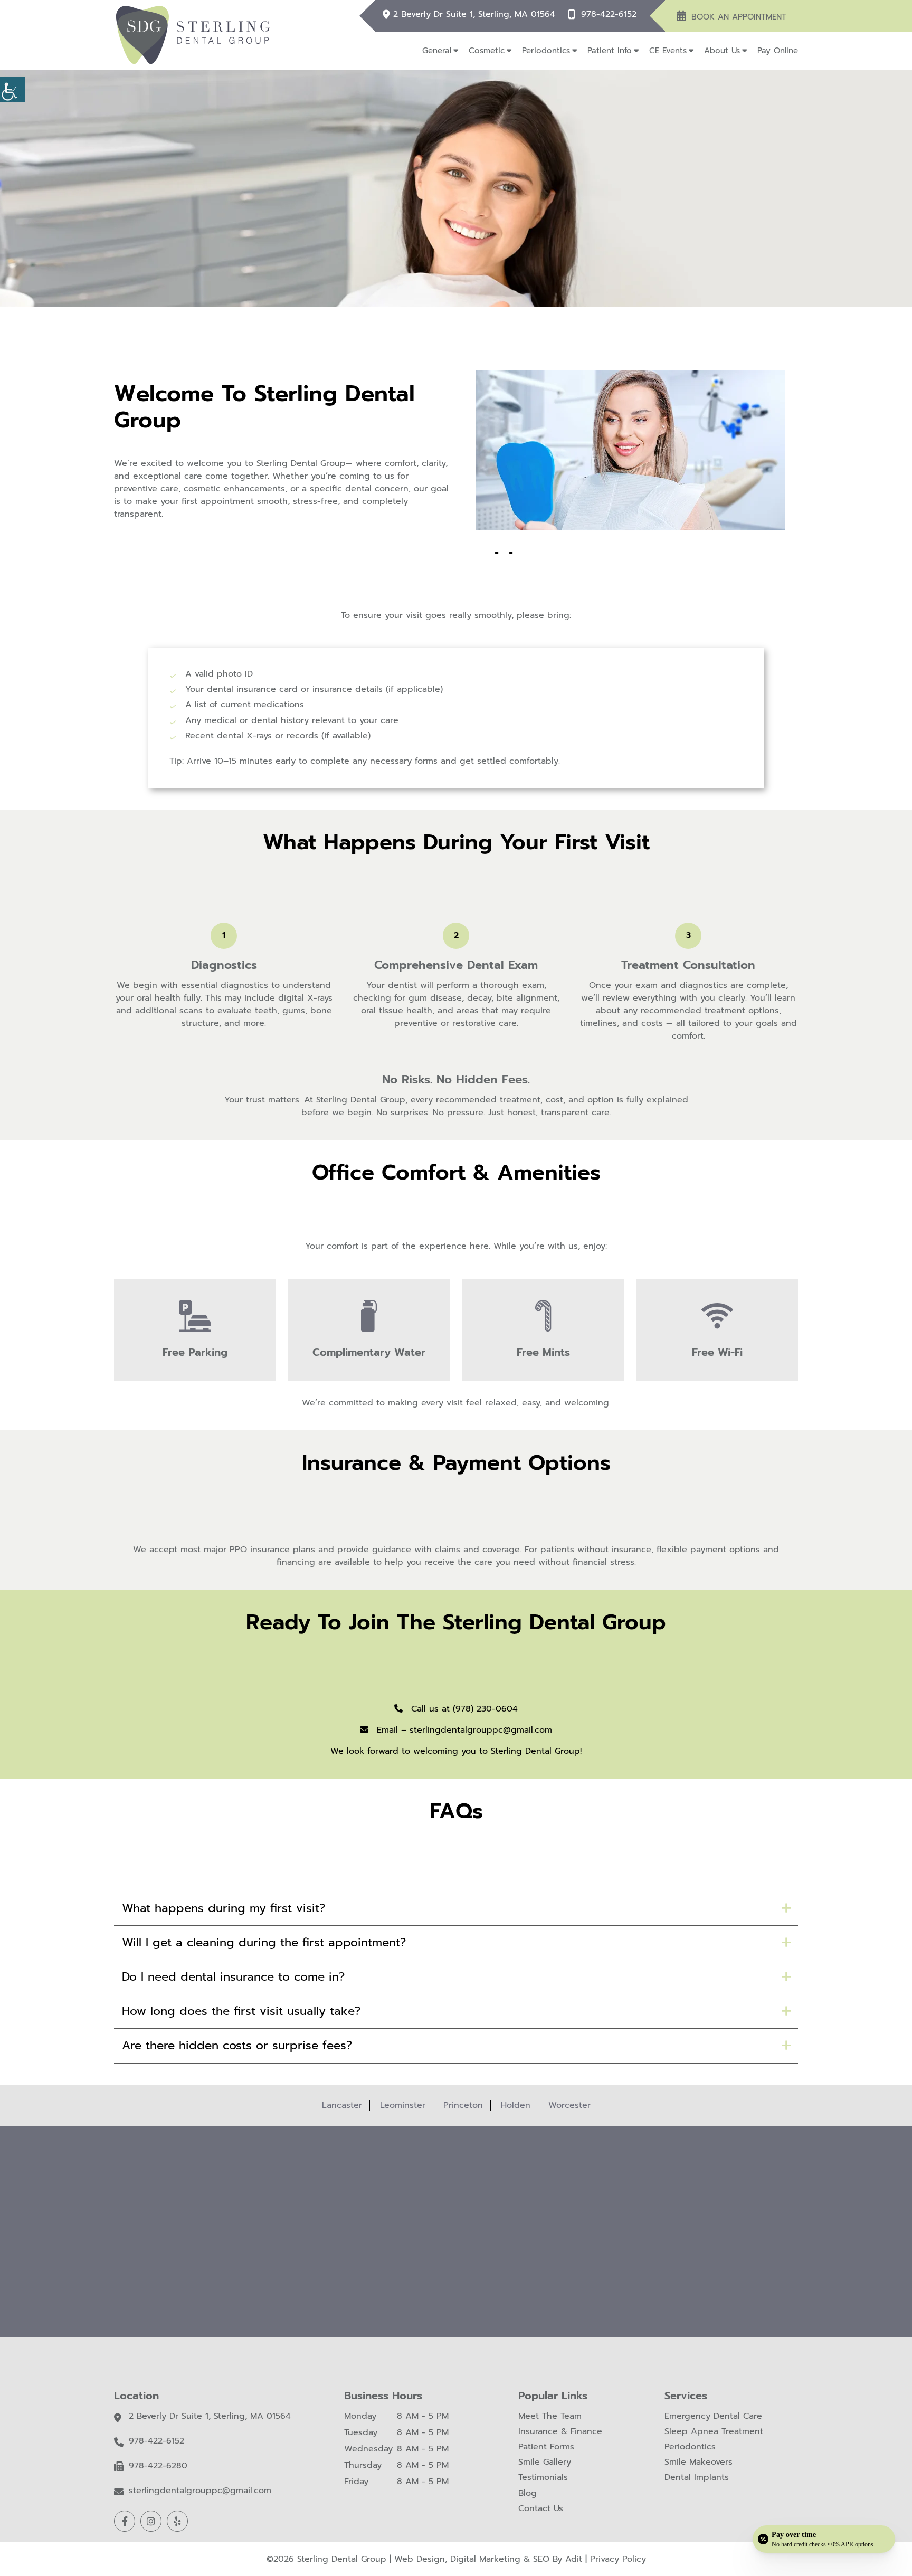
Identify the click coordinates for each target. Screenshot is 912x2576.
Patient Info (610, 51)
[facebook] (125, 2521)
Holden (516, 2105)
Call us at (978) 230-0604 (463, 1709)
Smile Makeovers (699, 2462)
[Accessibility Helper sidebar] (13, 90)
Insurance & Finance (560, 2432)
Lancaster (342, 2105)
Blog (528, 2493)
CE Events (668, 51)
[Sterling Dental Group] (193, 35)
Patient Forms (546, 2447)
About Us (722, 51)
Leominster (403, 2105)
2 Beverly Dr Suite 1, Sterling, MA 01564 (474, 15)
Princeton (463, 2105)
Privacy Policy (618, 2559)
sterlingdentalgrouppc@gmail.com (200, 2491)
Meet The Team (550, 2416)
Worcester (569, 2105)
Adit (574, 2559)
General (437, 51)
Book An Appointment (739, 17)
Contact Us (541, 2509)
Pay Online (778, 51)
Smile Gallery (545, 2462)
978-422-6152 (609, 15)
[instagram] (151, 2521)
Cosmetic (487, 51)
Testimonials (543, 2478)
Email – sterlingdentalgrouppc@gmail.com (463, 1730)
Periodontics (546, 51)
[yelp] (177, 2521)
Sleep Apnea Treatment (714, 2432)
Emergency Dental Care (713, 2416)
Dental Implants (697, 2478)
